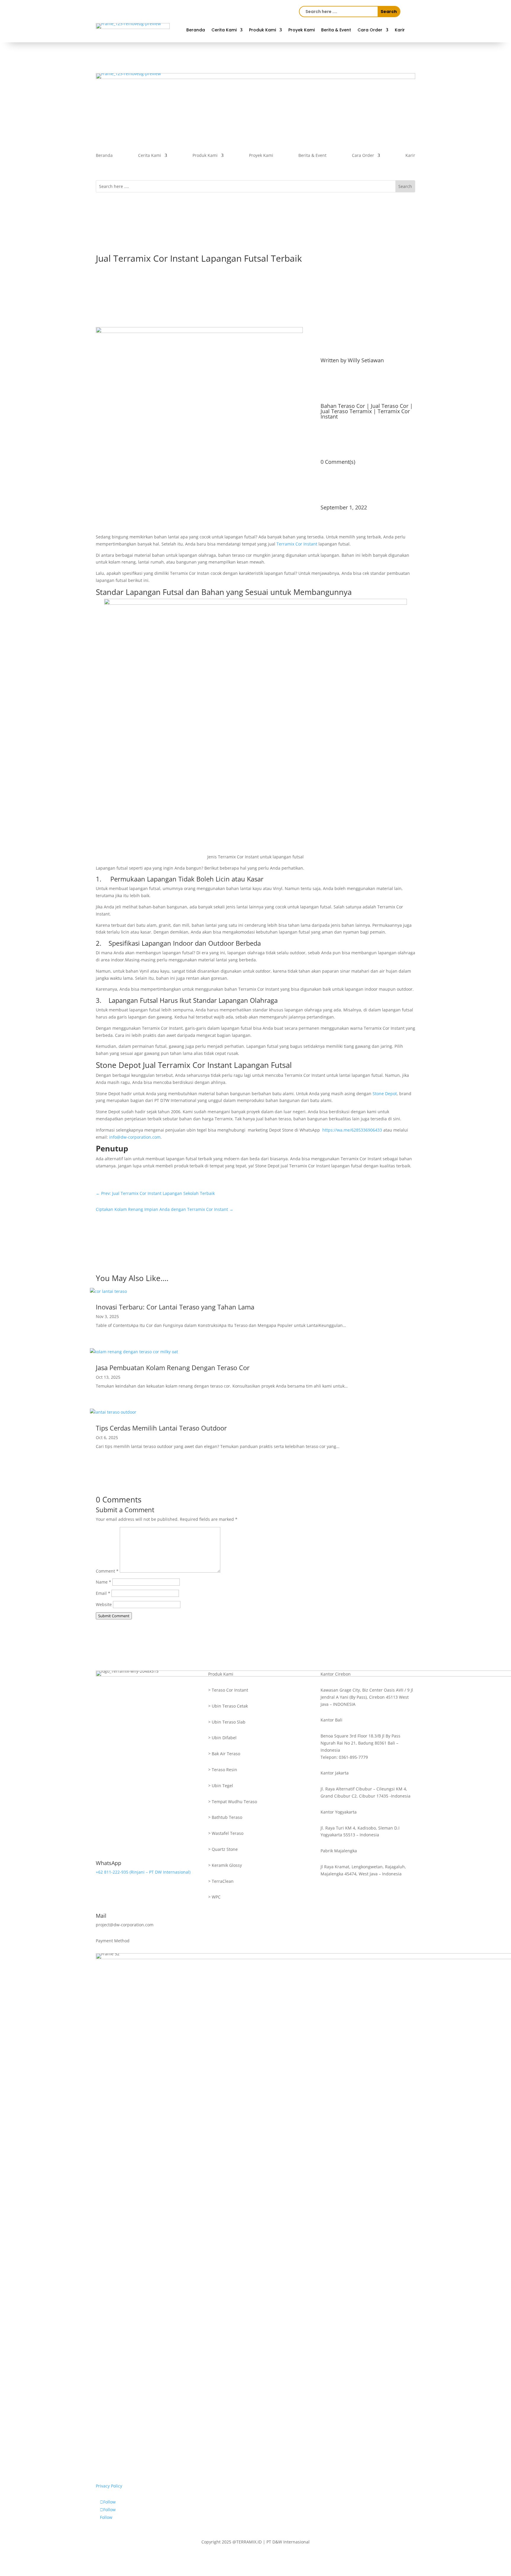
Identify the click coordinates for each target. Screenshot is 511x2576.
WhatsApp (109, 1863)
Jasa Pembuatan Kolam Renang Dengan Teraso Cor (173, 1367)
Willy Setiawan (366, 360)
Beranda (196, 30)
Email (103, 1593)
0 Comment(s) (338, 462)
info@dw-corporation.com (135, 1137)
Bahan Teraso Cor (343, 406)
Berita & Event (336, 30)
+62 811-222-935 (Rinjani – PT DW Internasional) (143, 1872)
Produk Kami (262, 30)
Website (104, 1604)
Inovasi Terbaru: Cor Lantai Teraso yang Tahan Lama (175, 1307)
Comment (107, 1571)
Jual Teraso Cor (390, 406)
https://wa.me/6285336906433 (352, 1130)
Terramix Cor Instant (297, 544)
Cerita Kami (224, 30)
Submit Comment (114, 1616)
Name (104, 1582)
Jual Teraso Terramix (346, 411)
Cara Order (370, 30)
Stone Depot (385, 1094)
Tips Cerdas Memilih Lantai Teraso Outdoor (161, 1428)
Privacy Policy (109, 2486)
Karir (400, 30)
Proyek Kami (301, 30)
